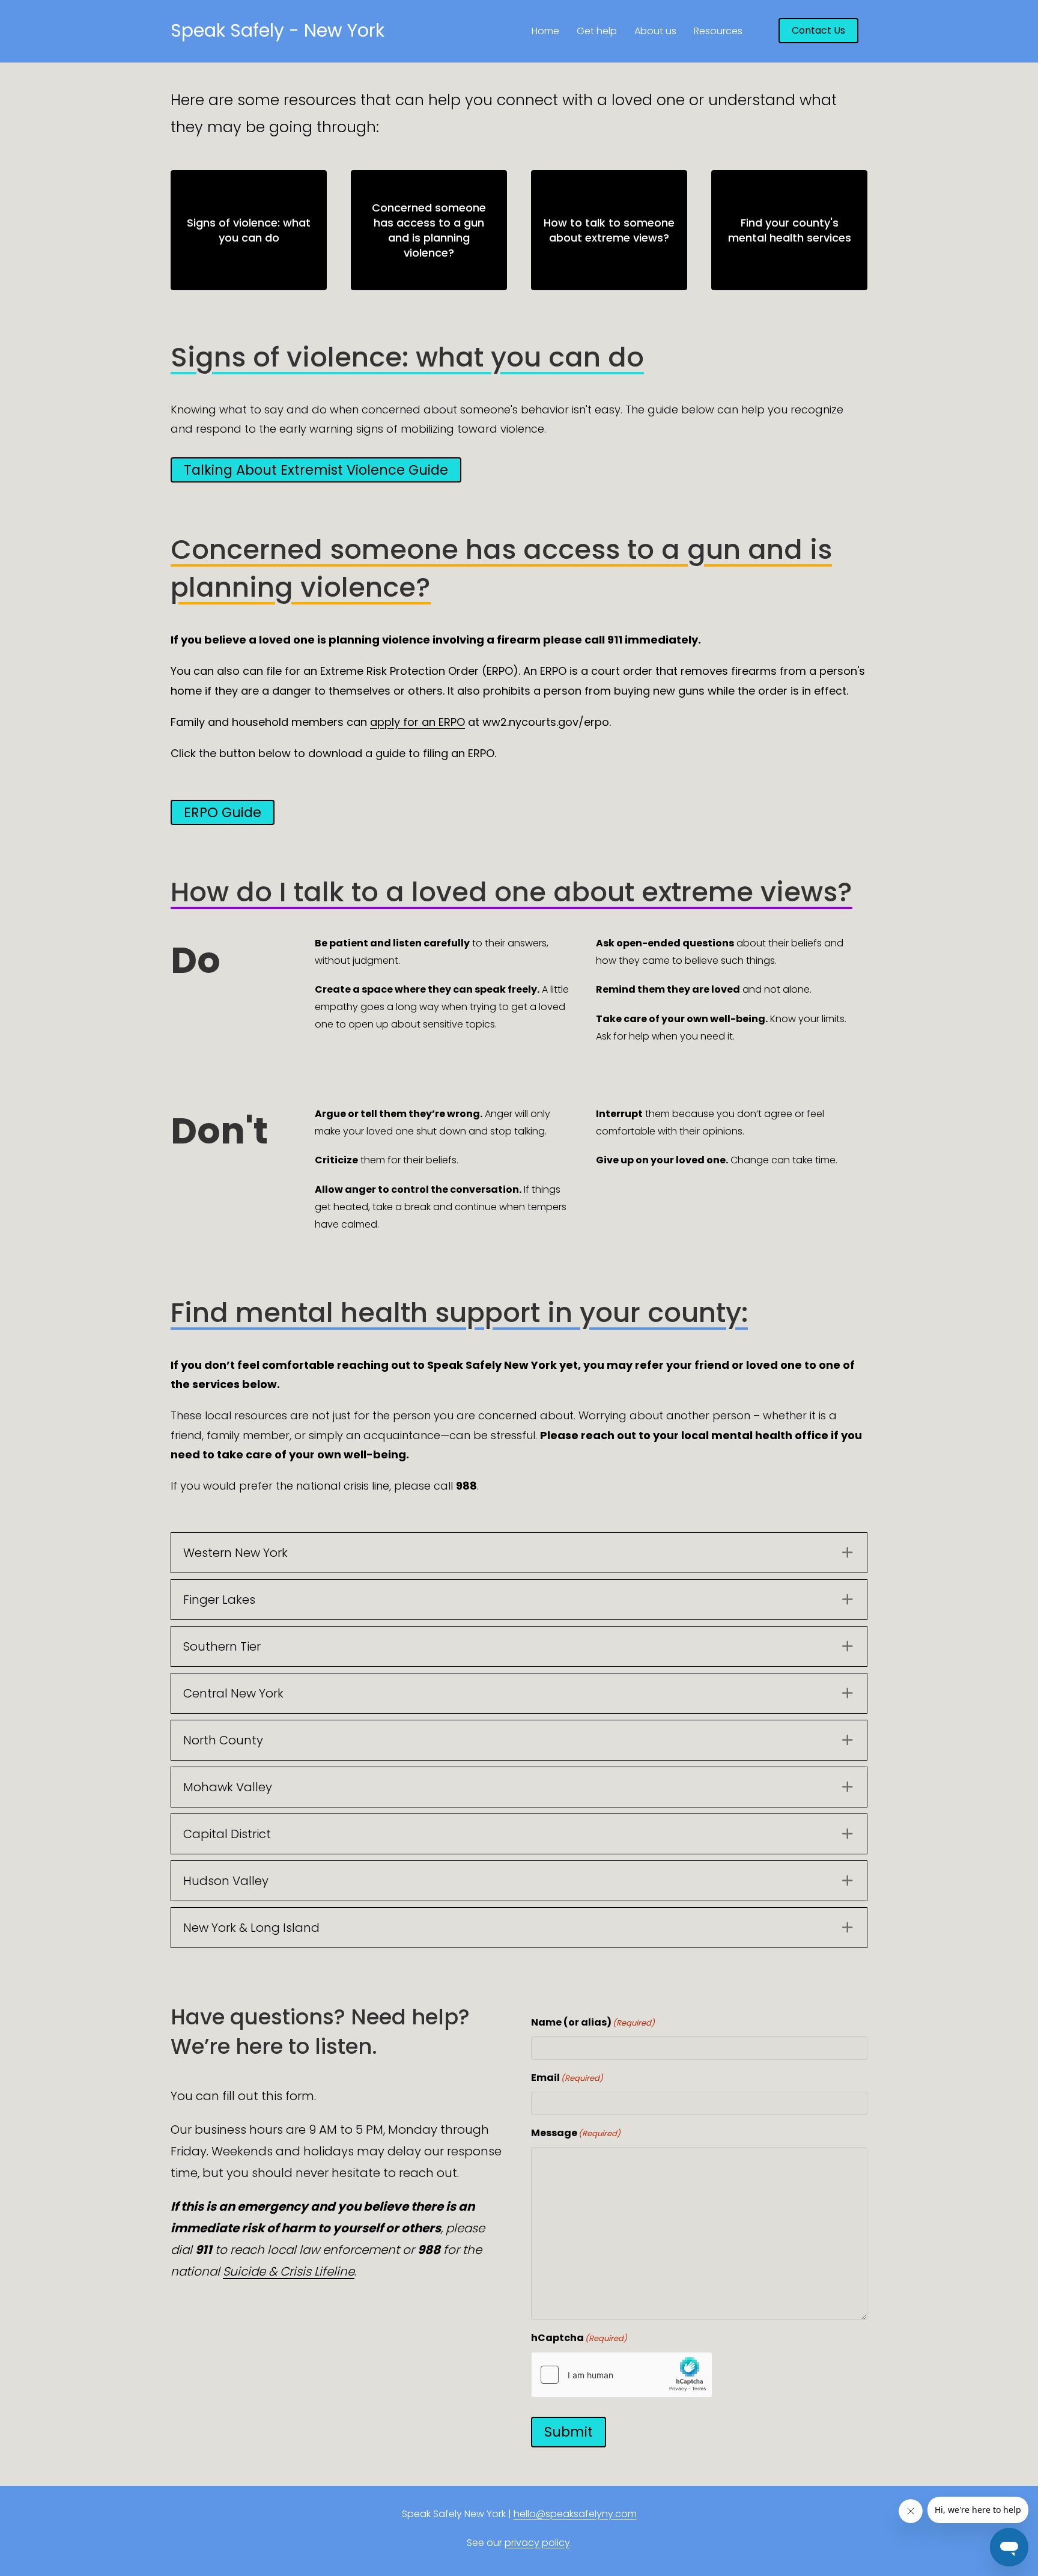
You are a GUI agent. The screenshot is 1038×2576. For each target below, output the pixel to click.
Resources (718, 31)
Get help (597, 31)
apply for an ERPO (417, 722)
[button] (519, 1553)
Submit (569, 2432)
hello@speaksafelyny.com (575, 2514)
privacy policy (537, 2543)
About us (655, 31)
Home (545, 31)
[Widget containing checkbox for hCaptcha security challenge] (622, 2375)
